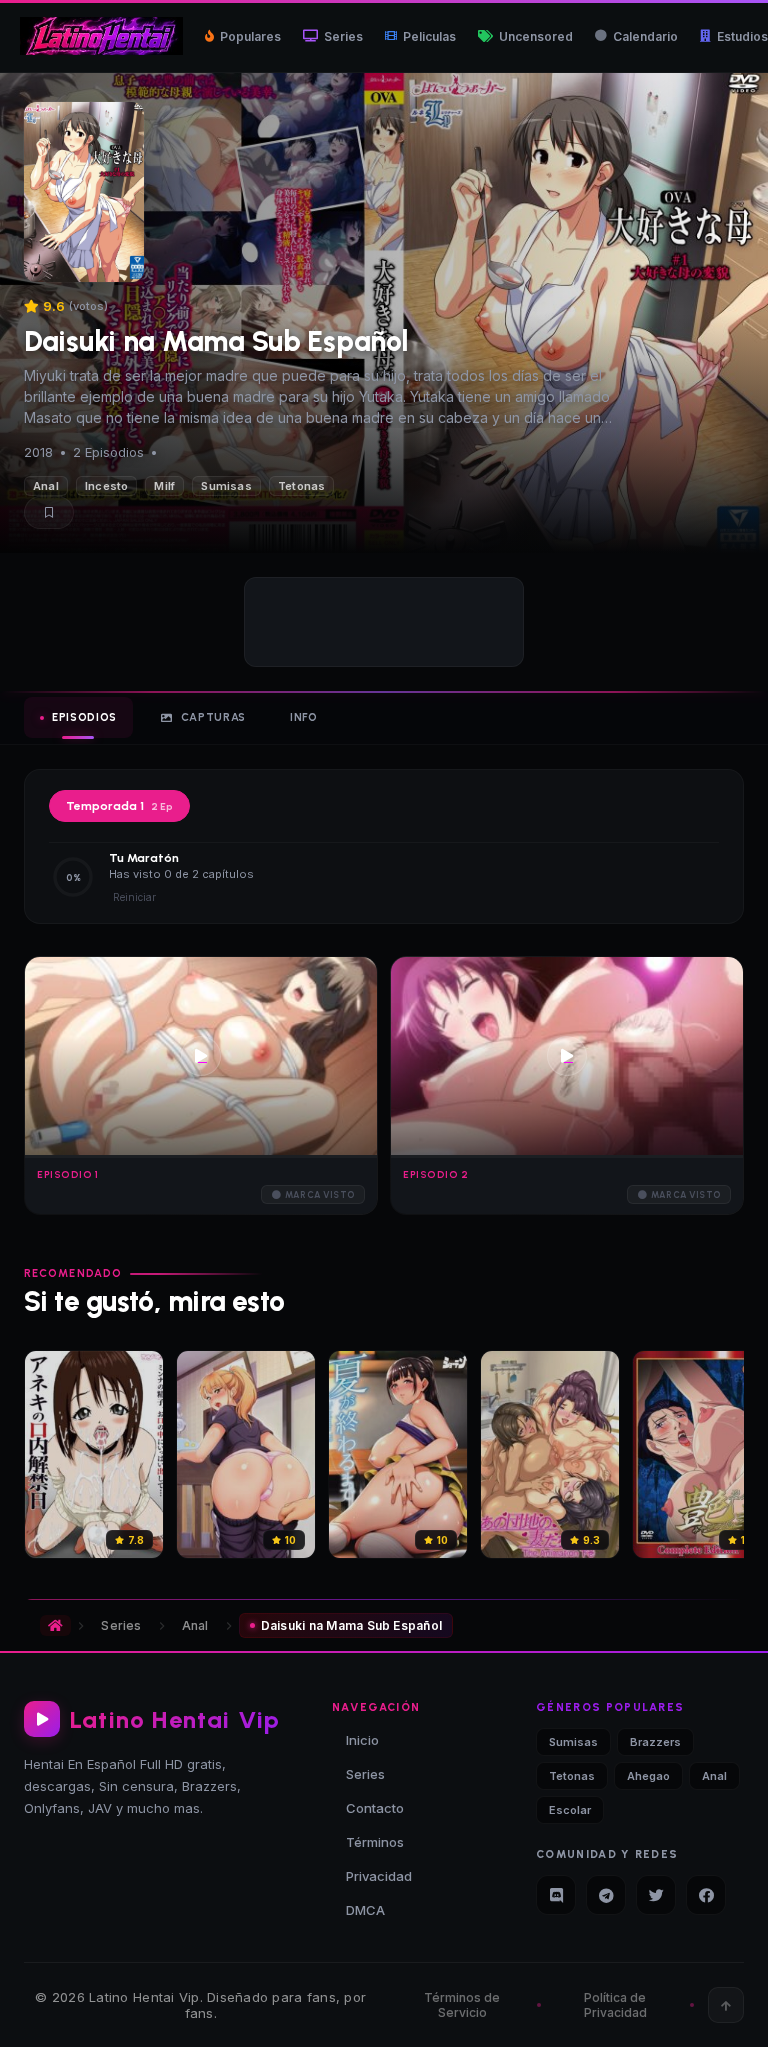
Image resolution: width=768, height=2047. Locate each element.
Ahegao (648, 1776)
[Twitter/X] (656, 1895)
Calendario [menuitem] (645, 36)
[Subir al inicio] (726, 2005)
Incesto (107, 486)
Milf (164, 486)
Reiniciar (134, 897)
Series (121, 1625)
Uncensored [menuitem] (536, 36)
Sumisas (226, 486)
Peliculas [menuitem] (429, 36)
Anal (46, 486)
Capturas (213, 717)
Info (304, 717)
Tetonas (302, 486)
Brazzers (655, 1742)
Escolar (570, 1810)
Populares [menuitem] (250, 36)
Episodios (84, 717)
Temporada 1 (119, 806)
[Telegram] (606, 1895)
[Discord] (556, 1895)
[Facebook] (706, 1895)
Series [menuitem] (343, 36)
